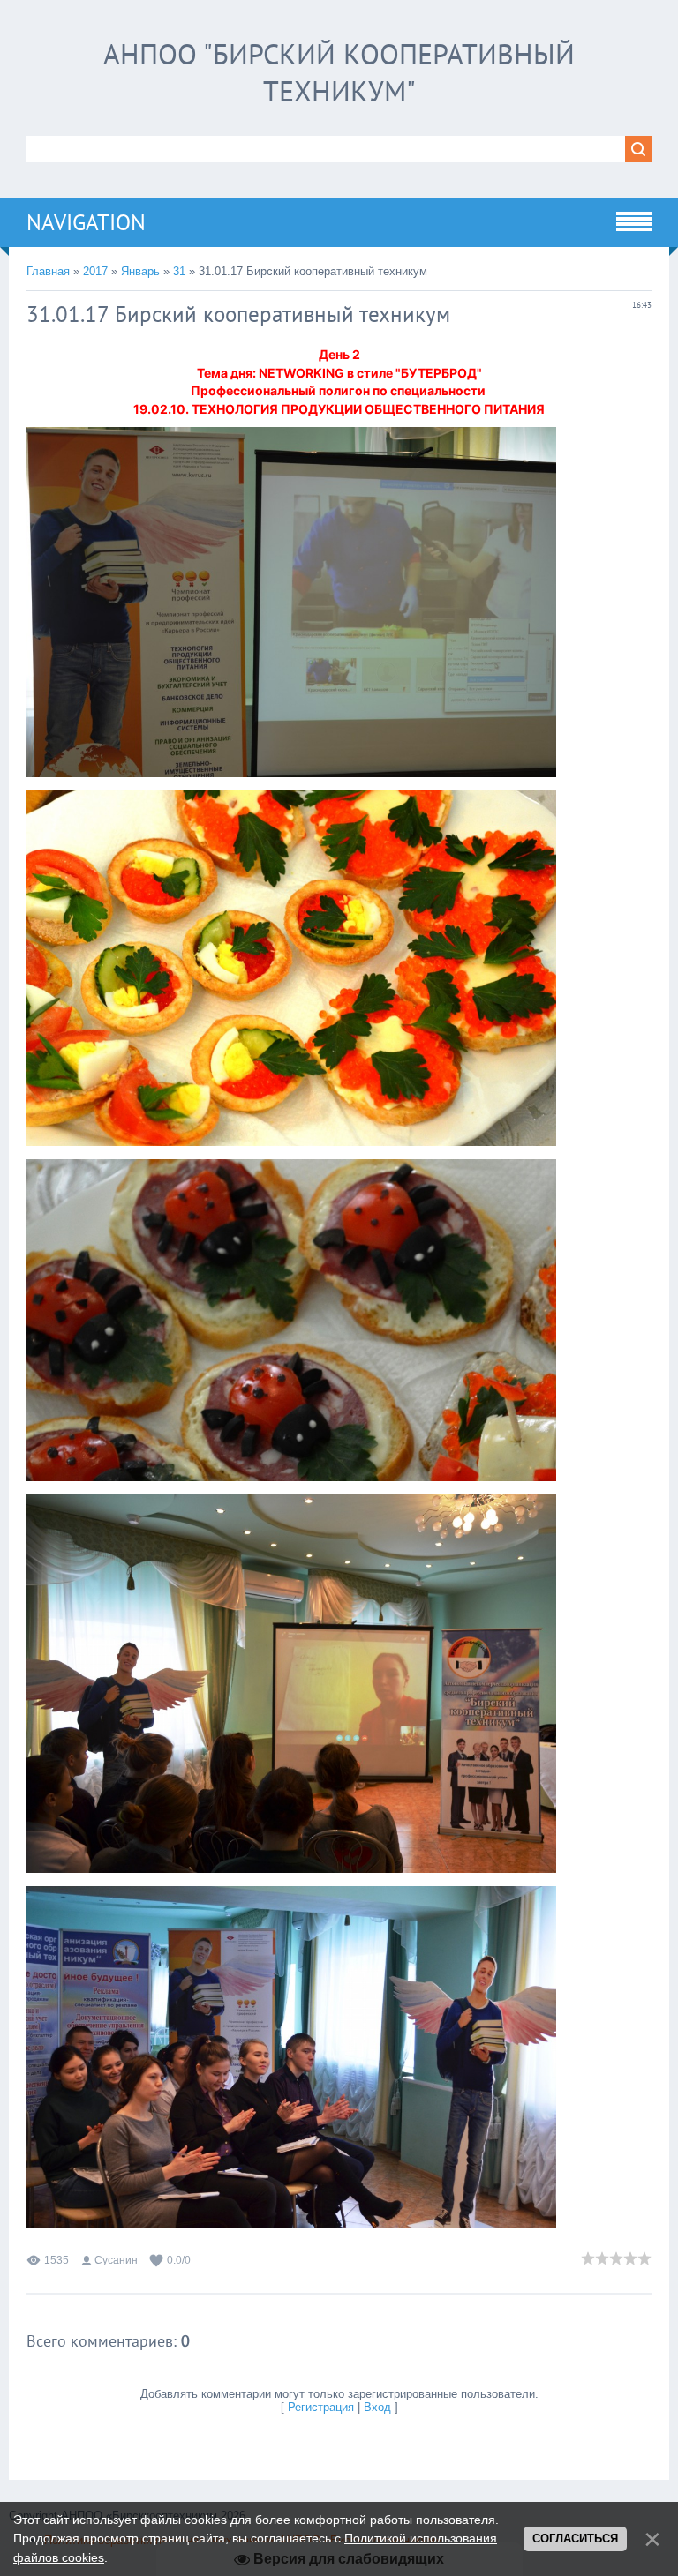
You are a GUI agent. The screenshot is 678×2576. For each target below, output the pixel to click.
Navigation (86, 222)
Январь (140, 271)
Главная (48, 271)
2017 (95, 271)
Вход (377, 2407)
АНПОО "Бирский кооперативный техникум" (339, 72)
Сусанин (116, 2260)
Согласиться (575, 2539)
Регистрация (321, 2407)
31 (179, 271)
